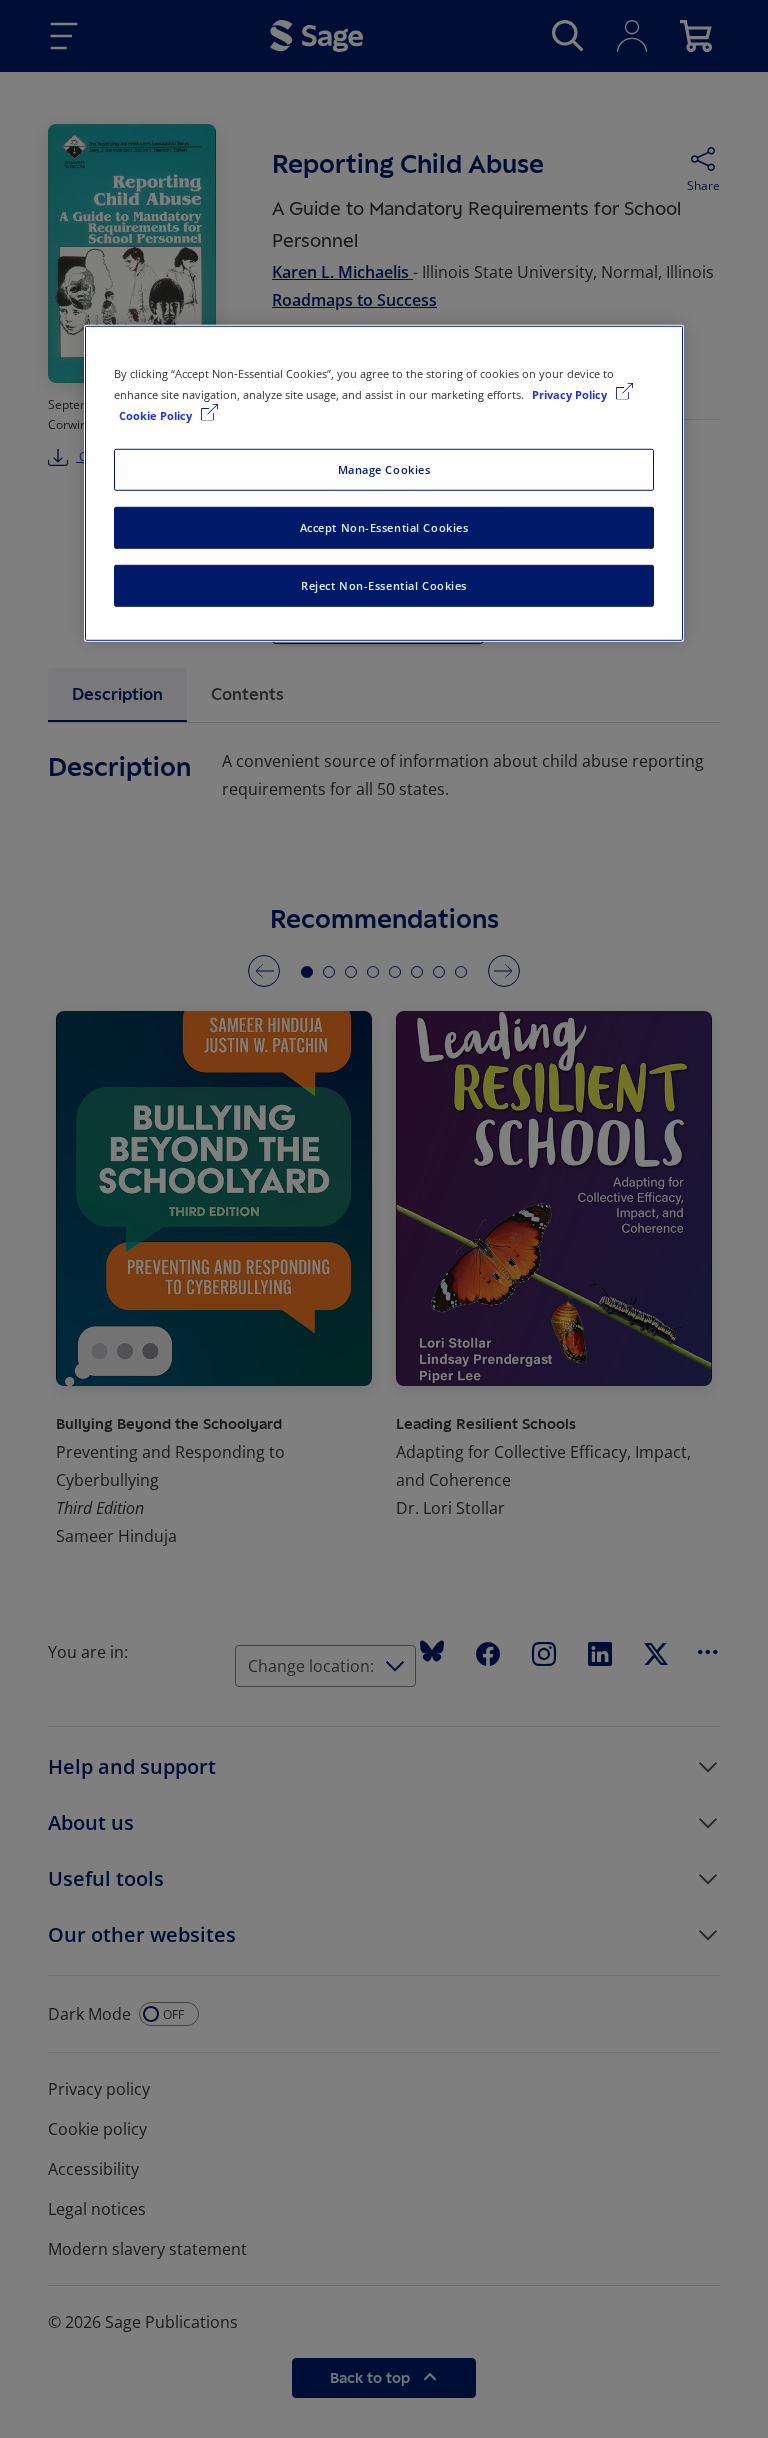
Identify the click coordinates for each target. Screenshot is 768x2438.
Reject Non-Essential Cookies (384, 585)
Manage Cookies (384, 469)
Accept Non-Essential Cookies (384, 527)
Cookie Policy (157, 415)
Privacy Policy (571, 394)
